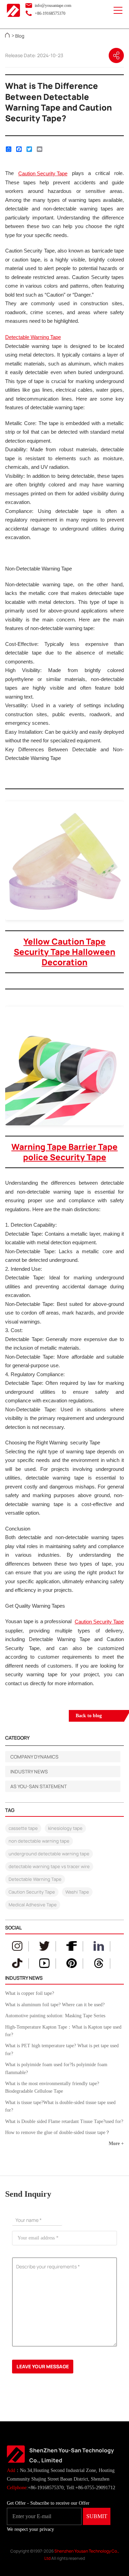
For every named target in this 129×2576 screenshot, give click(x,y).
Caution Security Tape (32, 1892)
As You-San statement (39, 1786)
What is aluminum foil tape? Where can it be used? (55, 2005)
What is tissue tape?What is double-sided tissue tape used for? (60, 2106)
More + (116, 2144)
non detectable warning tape (39, 1841)
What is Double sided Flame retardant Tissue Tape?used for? (64, 2121)
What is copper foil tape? (30, 1993)
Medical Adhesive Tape (33, 1905)
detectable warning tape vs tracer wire (49, 1866)
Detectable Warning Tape (35, 1879)
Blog (20, 36)
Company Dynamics (34, 1757)
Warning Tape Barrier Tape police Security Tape (64, 1152)
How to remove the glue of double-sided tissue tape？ (58, 2132)
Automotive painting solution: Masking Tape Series (55, 2016)
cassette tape (23, 1828)
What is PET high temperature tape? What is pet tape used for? (62, 2049)
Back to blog (89, 1716)
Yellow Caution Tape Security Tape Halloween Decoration (64, 952)
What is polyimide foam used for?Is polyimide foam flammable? (56, 2068)
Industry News (29, 1771)
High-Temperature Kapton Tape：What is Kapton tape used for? (63, 2031)
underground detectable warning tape (49, 1854)
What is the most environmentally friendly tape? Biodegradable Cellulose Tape (52, 2087)
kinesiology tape (65, 1828)
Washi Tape (77, 1892)
